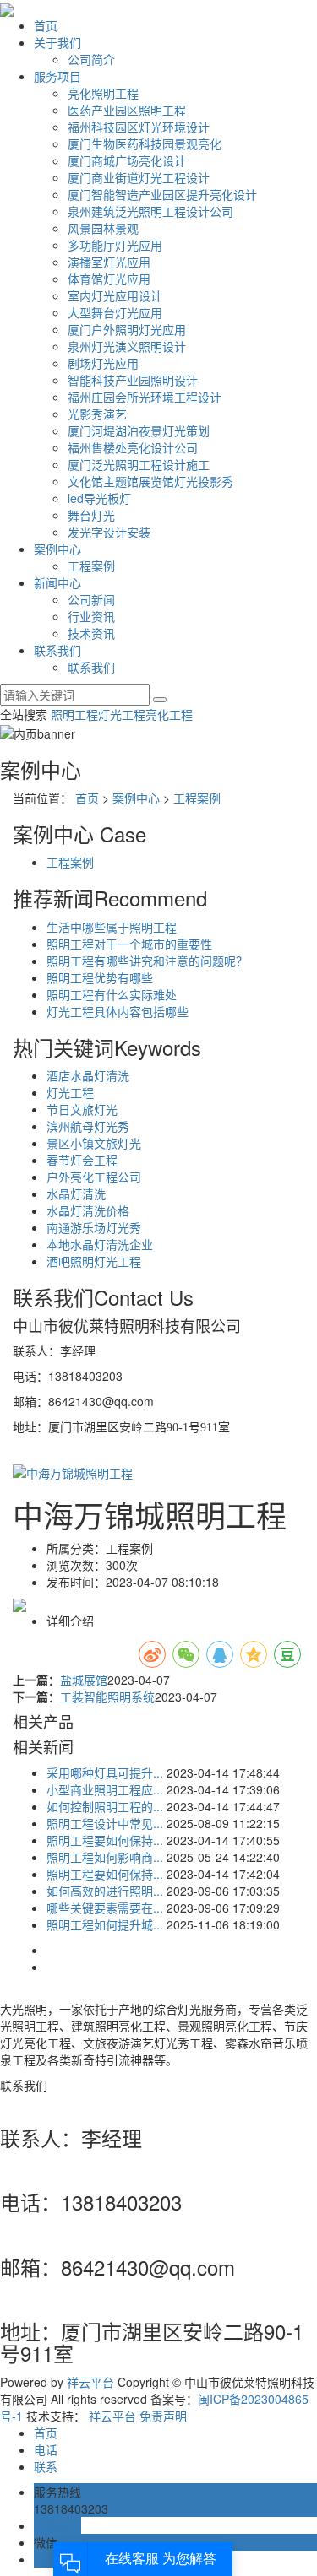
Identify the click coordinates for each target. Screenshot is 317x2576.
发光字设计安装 (109, 532)
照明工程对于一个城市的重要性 (129, 944)
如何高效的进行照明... (105, 1891)
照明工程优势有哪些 (100, 977)
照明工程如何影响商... (105, 1857)
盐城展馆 (84, 1680)
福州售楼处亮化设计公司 (133, 447)
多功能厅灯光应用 (115, 245)
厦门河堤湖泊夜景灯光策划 (139, 430)
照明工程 (74, 714)
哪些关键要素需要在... (105, 1908)
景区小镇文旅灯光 (94, 1143)
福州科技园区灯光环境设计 (139, 127)
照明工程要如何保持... (105, 1840)
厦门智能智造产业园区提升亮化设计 (162, 194)
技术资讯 (91, 633)
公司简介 (91, 59)
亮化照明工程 (103, 93)
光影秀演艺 (97, 414)
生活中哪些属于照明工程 (112, 927)
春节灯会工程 (82, 1160)
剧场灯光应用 (103, 363)
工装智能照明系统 (107, 1697)
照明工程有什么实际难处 (112, 994)
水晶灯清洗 (76, 1193)
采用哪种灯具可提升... (105, 1772)
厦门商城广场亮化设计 (127, 160)
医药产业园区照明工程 (127, 110)
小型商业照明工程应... (105, 1789)
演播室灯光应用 (109, 262)
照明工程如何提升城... (105, 1924)
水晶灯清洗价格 (88, 1210)
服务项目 (57, 76)
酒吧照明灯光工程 (94, 1261)
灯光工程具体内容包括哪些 (118, 1011)
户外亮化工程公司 (94, 1177)
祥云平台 (90, 2382)
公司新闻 (91, 599)
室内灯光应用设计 (115, 295)
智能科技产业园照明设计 (133, 380)
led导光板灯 (99, 498)
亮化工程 (169, 714)
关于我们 (57, 42)
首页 (46, 25)
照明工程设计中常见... (105, 1823)
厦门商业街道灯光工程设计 (139, 177)
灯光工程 (122, 714)
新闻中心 (57, 582)
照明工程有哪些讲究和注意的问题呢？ (147, 961)
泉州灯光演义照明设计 (127, 346)
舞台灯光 (91, 515)
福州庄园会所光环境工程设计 (145, 397)
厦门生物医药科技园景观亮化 (145, 143)
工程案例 (91, 566)
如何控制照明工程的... (105, 1806)
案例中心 (57, 549)
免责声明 (163, 2416)
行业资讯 (91, 616)
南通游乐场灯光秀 (94, 1227)
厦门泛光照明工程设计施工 (139, 464)
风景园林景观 (103, 228)
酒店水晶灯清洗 (88, 1075)
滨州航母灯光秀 (88, 1126)
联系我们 (57, 650)
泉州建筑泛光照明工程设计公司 (150, 211)
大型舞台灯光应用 (115, 312)
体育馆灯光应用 (109, 279)
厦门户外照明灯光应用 (127, 329)
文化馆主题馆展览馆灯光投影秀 (150, 481)
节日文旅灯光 (82, 1109)
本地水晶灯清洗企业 (100, 1244)
